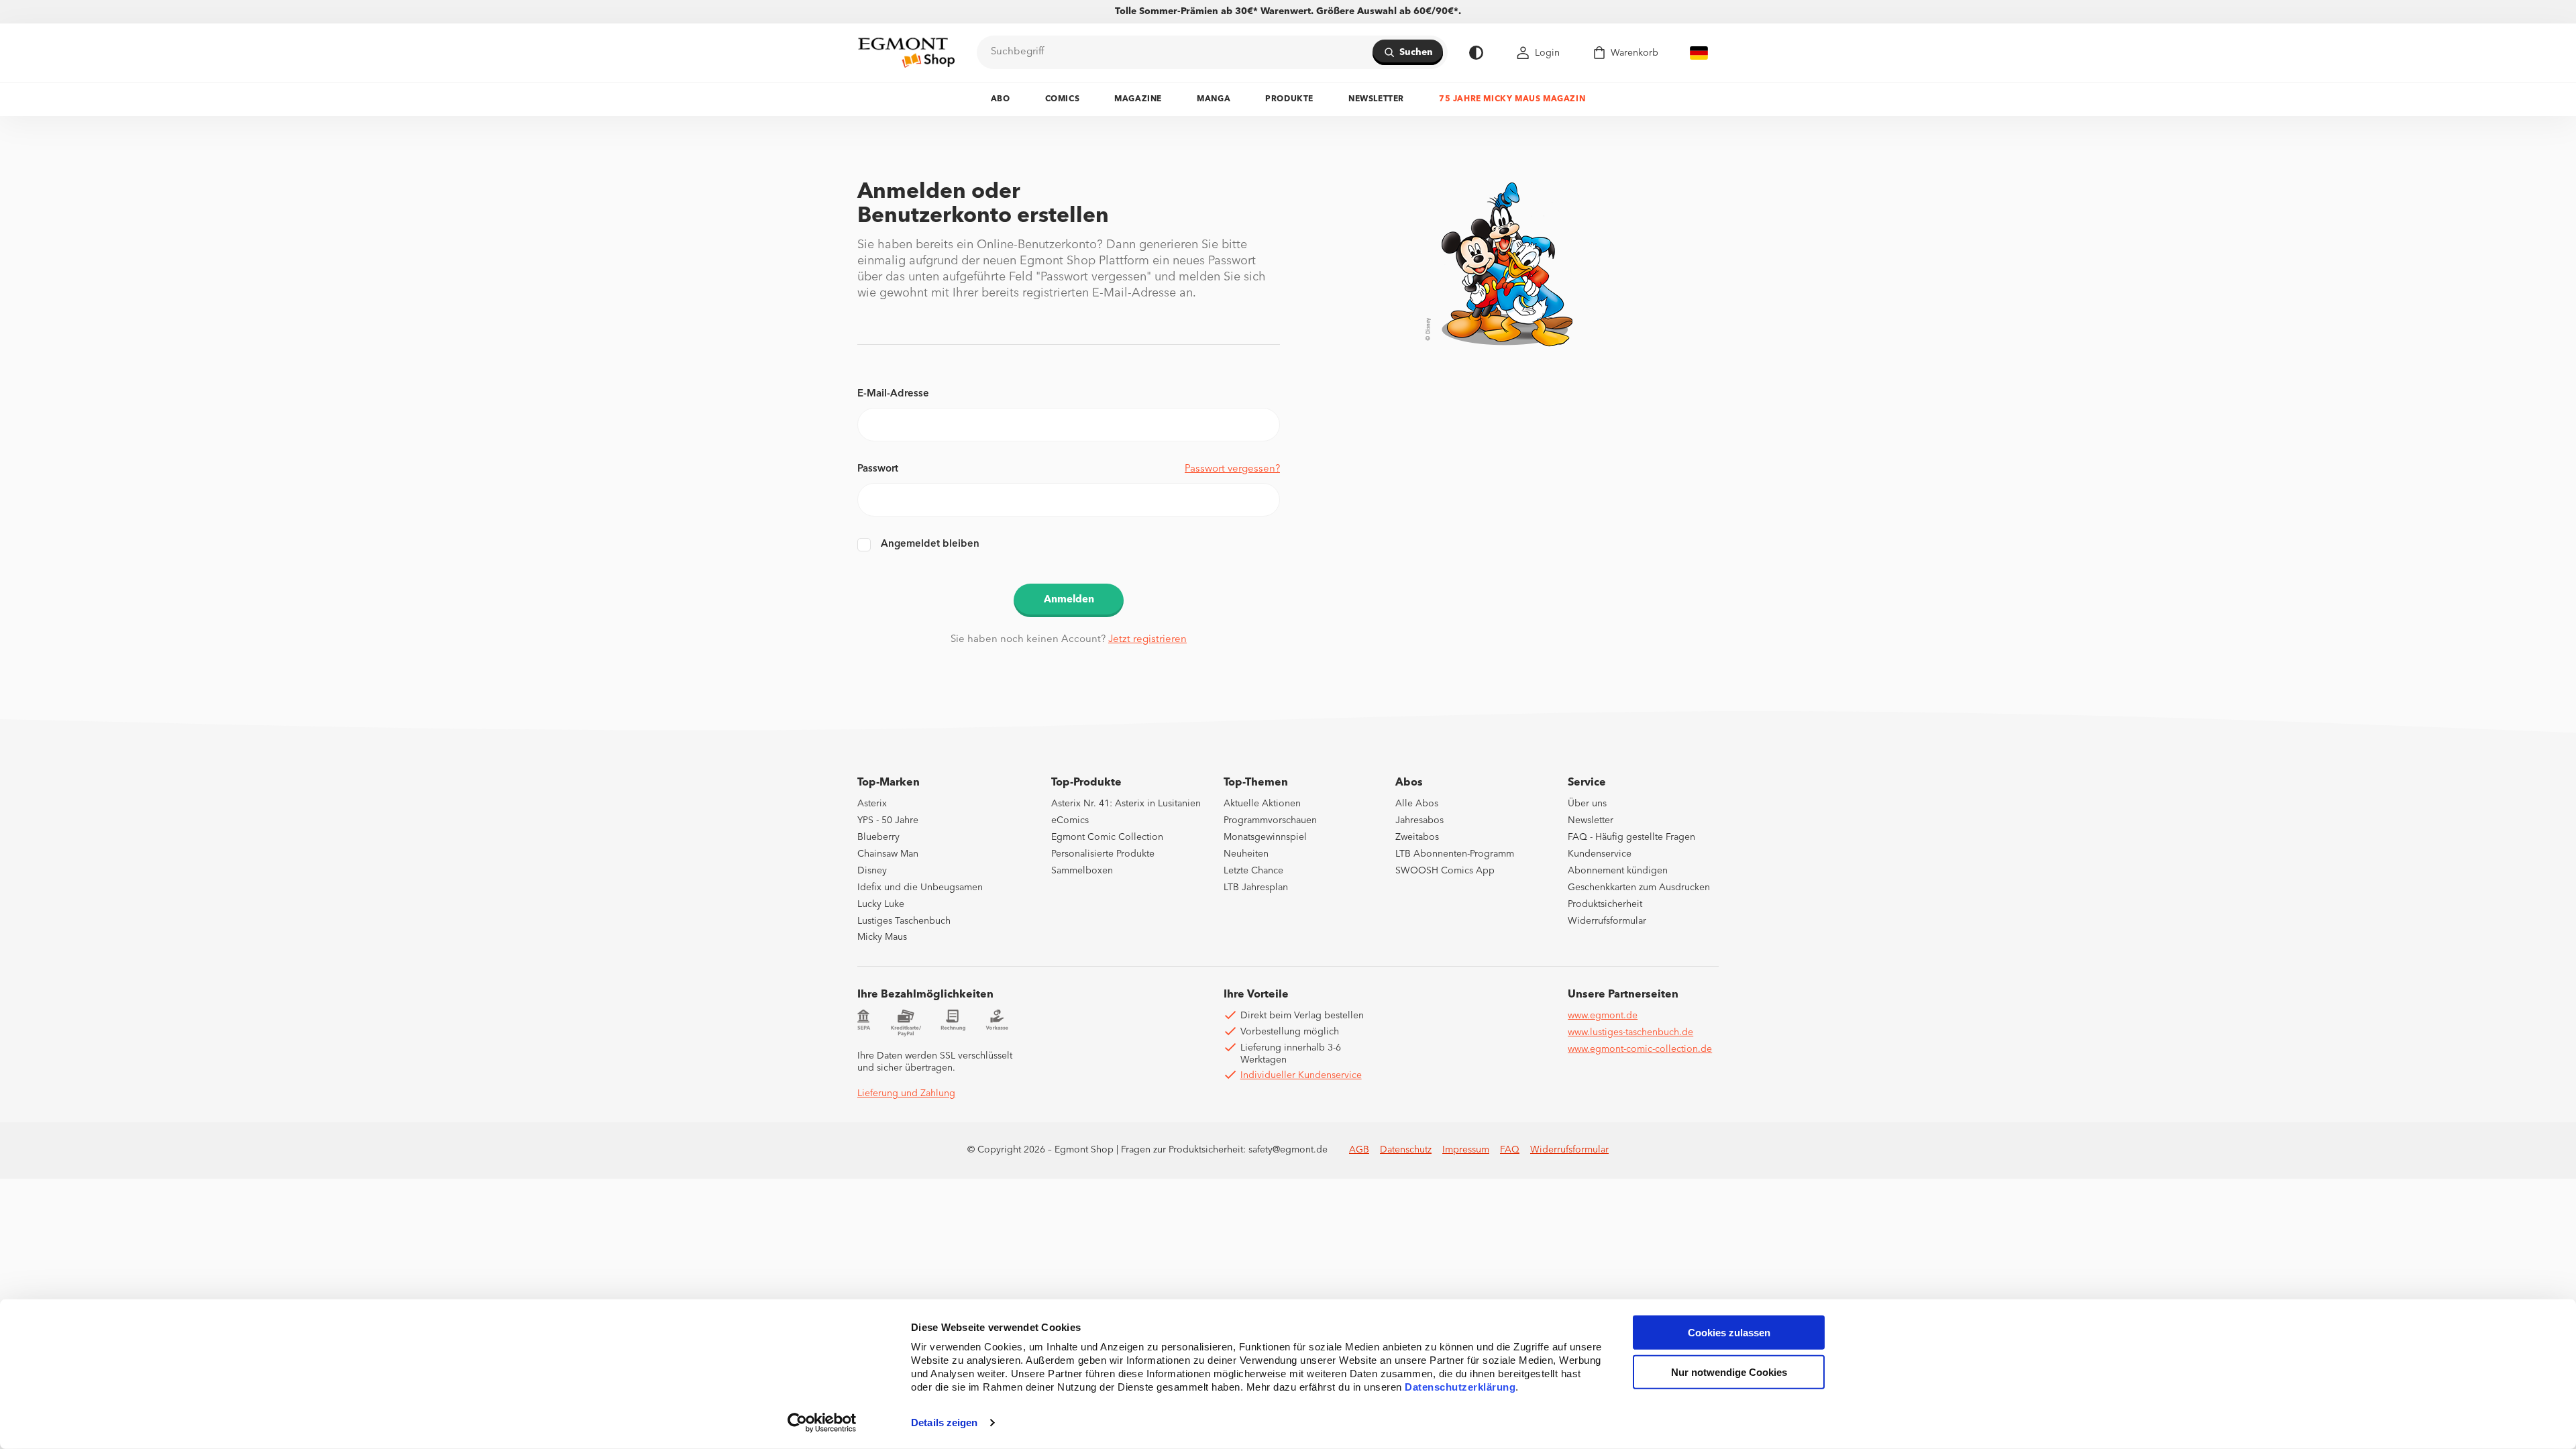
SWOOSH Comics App (1445, 871)
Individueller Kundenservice (1301, 1075)
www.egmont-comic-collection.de (1640, 1049)
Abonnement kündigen (1618, 871)
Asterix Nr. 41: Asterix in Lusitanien (1126, 804)
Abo (1001, 99)
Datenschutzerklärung (1460, 1387)
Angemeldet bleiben (930, 544)
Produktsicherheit (1605, 904)
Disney (872, 871)
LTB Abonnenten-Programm (1455, 854)
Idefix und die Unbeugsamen (920, 888)
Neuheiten (1246, 854)
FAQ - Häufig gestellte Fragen (1631, 837)
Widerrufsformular (1607, 921)
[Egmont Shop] (906, 52)
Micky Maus (882, 937)
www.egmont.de (1603, 1016)
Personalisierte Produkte (1103, 854)
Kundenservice (1600, 854)
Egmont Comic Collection (1107, 837)
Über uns (1587, 804)
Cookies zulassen (1729, 1333)
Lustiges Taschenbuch (904, 921)
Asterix (872, 804)
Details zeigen (944, 1423)
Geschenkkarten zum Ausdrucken (1639, 888)
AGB (1359, 1150)
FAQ (1510, 1150)
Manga (1214, 99)
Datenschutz (1406, 1150)
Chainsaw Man (888, 854)
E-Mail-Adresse (893, 394)
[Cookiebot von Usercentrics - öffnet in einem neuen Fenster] (822, 1423)
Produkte (1289, 99)
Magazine (1138, 99)
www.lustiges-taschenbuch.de (1630, 1032)
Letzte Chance (1253, 871)
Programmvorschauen (1270, 820)
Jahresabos (1419, 820)
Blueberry (878, 837)
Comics (1063, 99)
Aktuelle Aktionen (1262, 804)
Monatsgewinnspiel (1265, 837)
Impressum (1466, 1150)
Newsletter (1376, 99)
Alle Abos (1417, 804)
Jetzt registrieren (1147, 640)
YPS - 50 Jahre (888, 820)
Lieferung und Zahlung (906, 1093)
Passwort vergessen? (1232, 469)
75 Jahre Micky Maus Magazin (1512, 99)
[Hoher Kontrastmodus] (1476, 53)
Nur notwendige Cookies (1729, 1372)
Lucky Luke (881, 904)
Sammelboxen (1082, 871)
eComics (1070, 820)
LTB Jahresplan (1256, 888)
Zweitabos (1417, 837)
